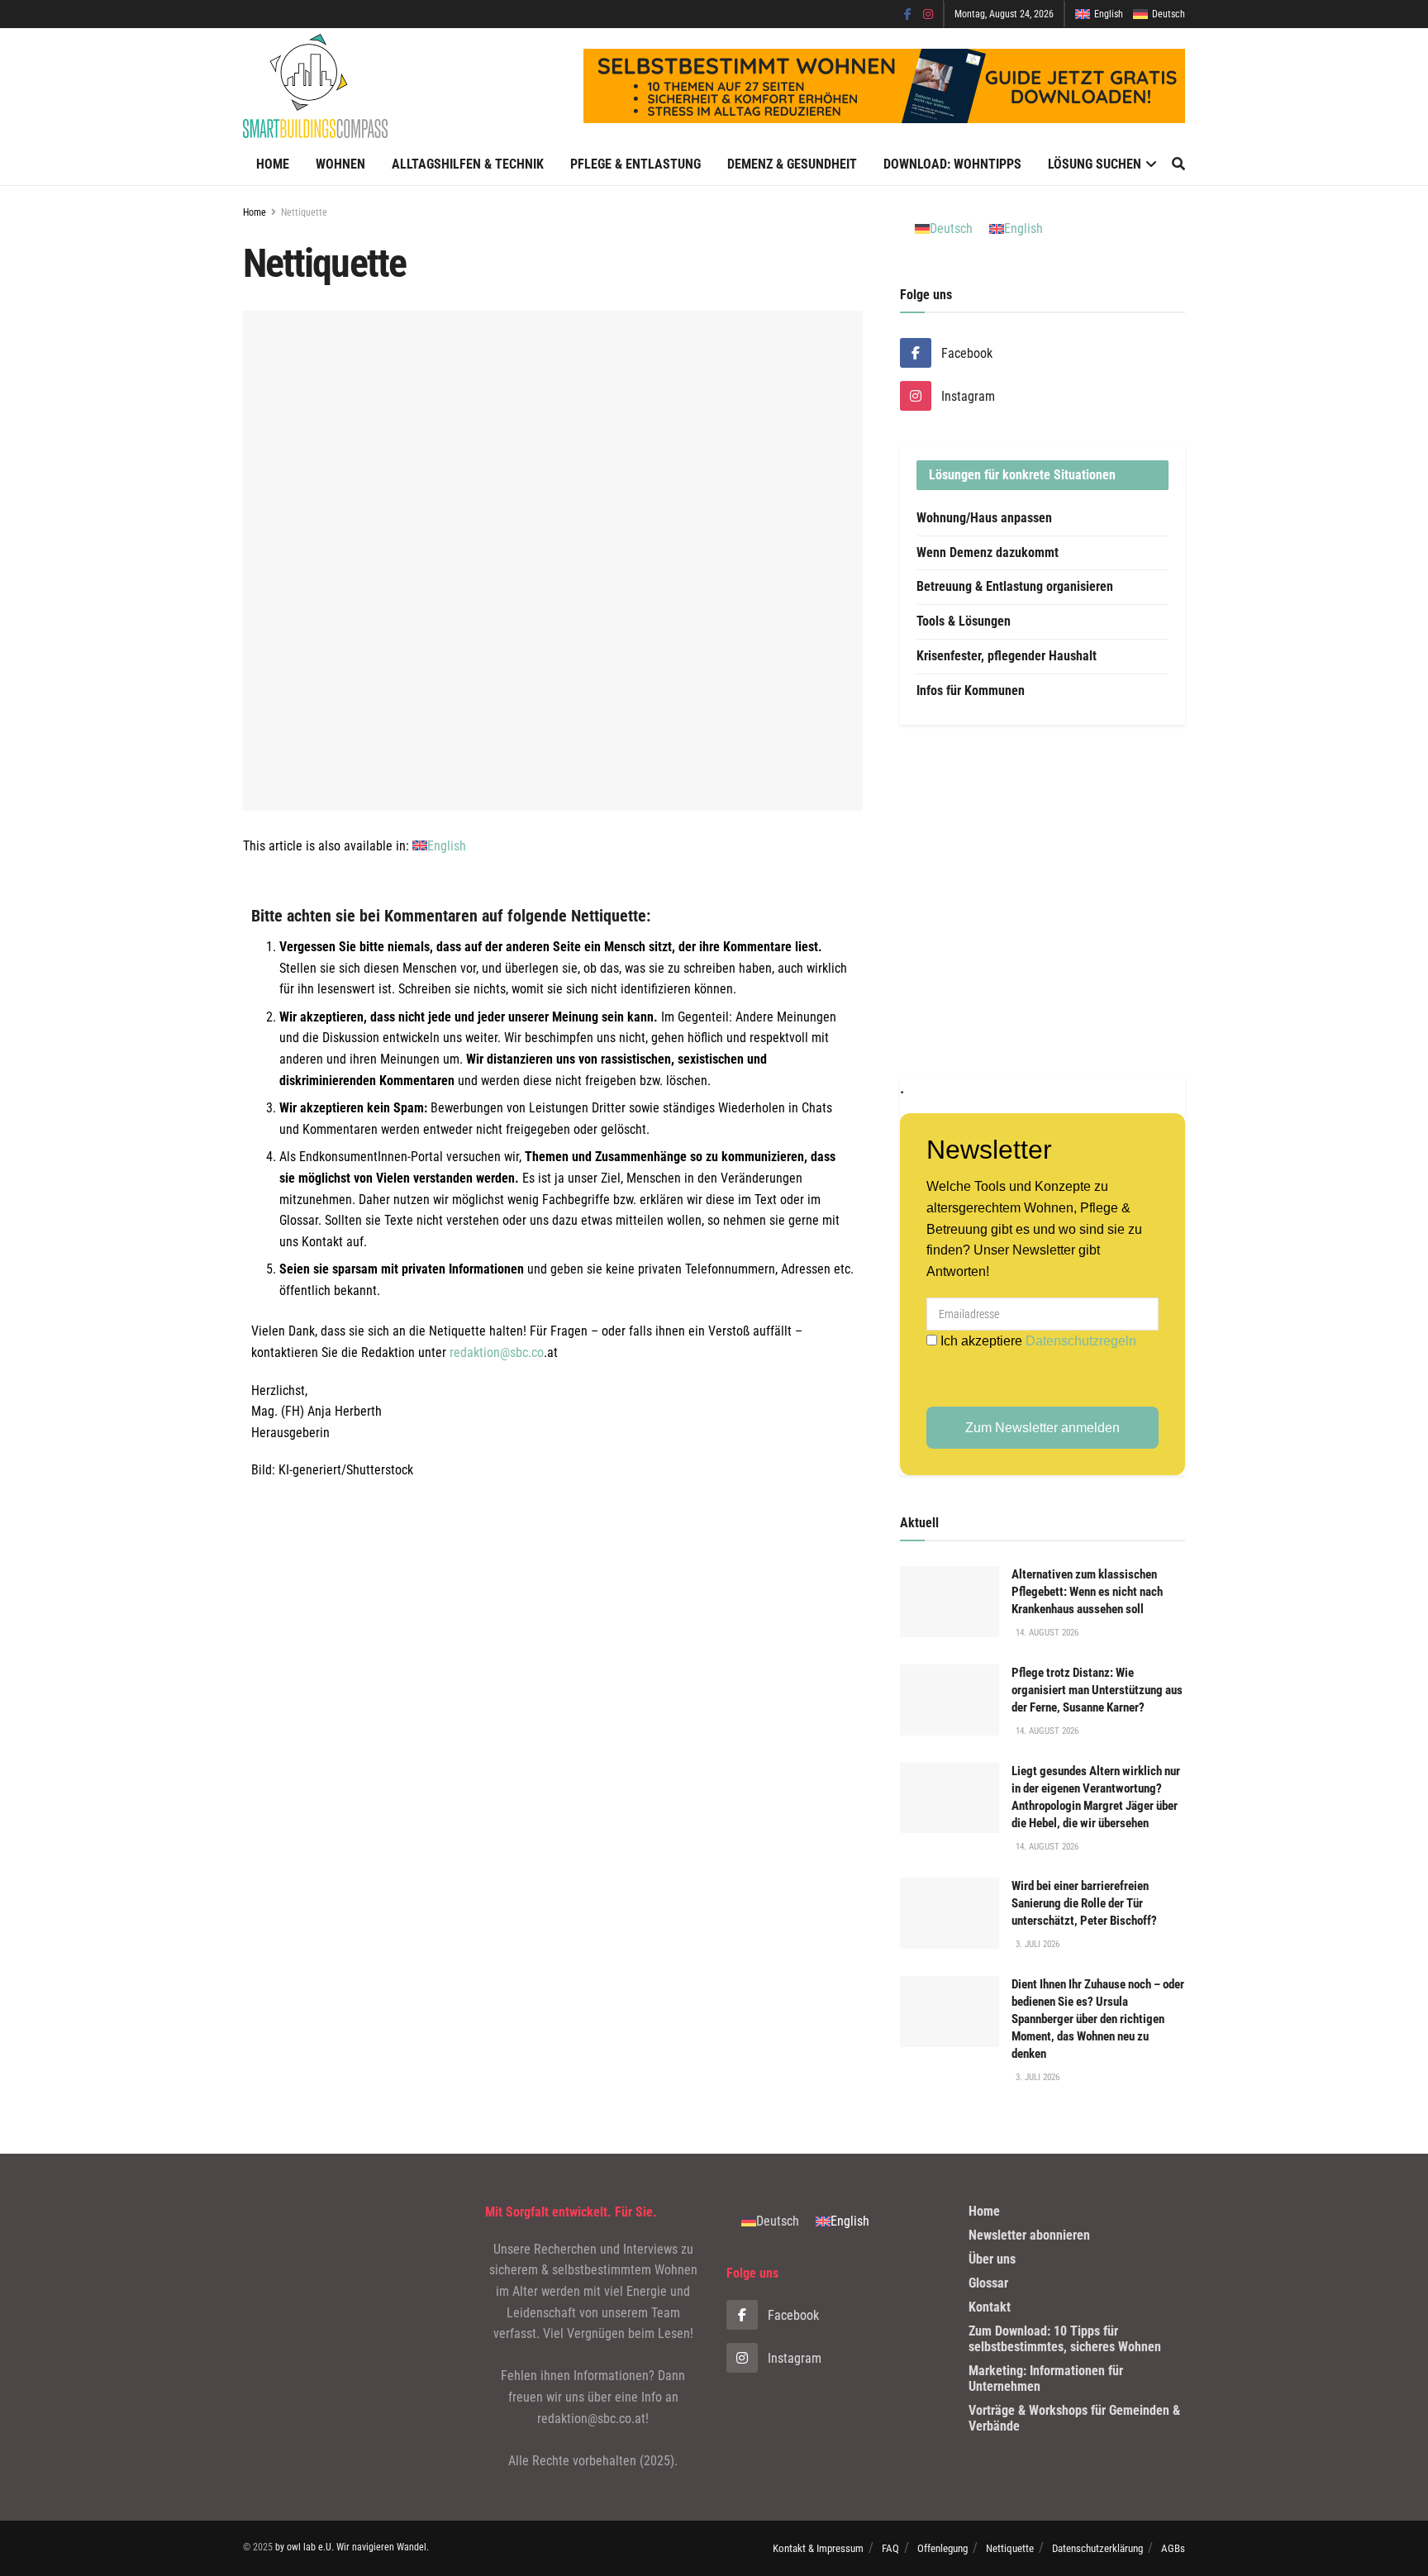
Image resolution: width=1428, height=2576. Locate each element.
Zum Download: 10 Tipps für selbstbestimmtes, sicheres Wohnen (1065, 2339)
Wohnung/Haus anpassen (984, 518)
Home (273, 164)
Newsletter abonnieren (1029, 2235)
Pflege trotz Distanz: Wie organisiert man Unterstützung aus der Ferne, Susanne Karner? (1097, 1690)
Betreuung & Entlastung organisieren (1015, 586)
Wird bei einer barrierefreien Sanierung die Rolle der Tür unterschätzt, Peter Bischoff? (1084, 1903)
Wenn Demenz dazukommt (988, 552)
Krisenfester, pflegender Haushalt (1007, 656)
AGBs (1173, 2548)
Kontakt (990, 2307)
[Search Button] (1178, 164)
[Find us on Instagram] (928, 14)
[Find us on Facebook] (908, 14)
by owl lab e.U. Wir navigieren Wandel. (352, 2547)
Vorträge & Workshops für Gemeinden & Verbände (1074, 2418)
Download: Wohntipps (952, 164)
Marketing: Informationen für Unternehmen (1046, 2378)
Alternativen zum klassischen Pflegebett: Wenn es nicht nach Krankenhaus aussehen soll (1087, 1592)
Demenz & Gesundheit (792, 164)
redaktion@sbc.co (497, 1352)
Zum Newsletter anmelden (1042, 1428)
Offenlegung (942, 2548)
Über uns (992, 2259)
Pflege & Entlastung (635, 164)
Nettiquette (304, 212)
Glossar (988, 2283)
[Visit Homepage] (315, 86)
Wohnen (340, 164)
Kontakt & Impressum (818, 2548)
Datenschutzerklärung (1097, 2548)
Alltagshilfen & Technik (468, 164)
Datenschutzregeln (1081, 1341)
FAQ (890, 2548)
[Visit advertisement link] (1042, 900)
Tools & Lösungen (964, 621)
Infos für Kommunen (971, 690)
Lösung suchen (1095, 164)
